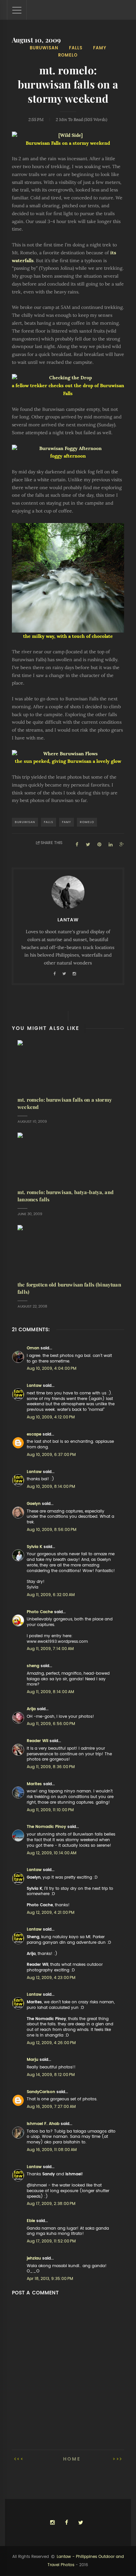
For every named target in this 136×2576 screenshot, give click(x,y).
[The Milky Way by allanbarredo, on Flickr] (68, 578)
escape (34, 1434)
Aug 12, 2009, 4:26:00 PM (51, 2043)
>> (116, 2459)
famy (100, 48)
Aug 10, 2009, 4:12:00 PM (51, 1417)
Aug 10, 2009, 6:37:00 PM (51, 1455)
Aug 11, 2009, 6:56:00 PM (51, 1724)
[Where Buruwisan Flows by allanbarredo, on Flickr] (68, 754)
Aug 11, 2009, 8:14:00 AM (50, 1692)
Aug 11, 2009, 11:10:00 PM (50, 1810)
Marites (34, 1784)
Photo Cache (40, 1612)
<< (20, 2459)
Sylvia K (34, 1547)
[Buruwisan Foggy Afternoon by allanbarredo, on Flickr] (68, 449)
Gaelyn (34, 1504)
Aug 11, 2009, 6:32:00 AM (51, 1595)
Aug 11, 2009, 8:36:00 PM (51, 1767)
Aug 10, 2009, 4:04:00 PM (51, 1368)
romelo (68, 55)
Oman (33, 1348)
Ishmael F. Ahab (43, 2124)
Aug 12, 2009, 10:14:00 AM (51, 1853)
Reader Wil (37, 1741)
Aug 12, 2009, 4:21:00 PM (51, 1913)
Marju (33, 2060)
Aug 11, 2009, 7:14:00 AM (50, 1649)
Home (72, 2459)
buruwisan (44, 48)
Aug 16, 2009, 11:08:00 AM (52, 2150)
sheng (33, 1666)
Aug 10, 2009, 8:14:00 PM (51, 1487)
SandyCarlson (41, 2092)
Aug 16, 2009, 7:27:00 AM (51, 2107)
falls (76, 48)
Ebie (31, 2221)
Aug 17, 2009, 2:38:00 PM (51, 2204)
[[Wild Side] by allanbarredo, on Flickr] (68, 136)
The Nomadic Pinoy (46, 1827)
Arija (31, 1709)
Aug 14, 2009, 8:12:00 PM (51, 2075)
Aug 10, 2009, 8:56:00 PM (51, 1530)
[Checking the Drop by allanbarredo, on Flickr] (68, 378)
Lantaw (34, 1386)
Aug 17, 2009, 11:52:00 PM (51, 2241)
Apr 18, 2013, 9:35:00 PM (50, 2279)
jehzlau (34, 2258)
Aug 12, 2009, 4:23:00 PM (51, 1978)
